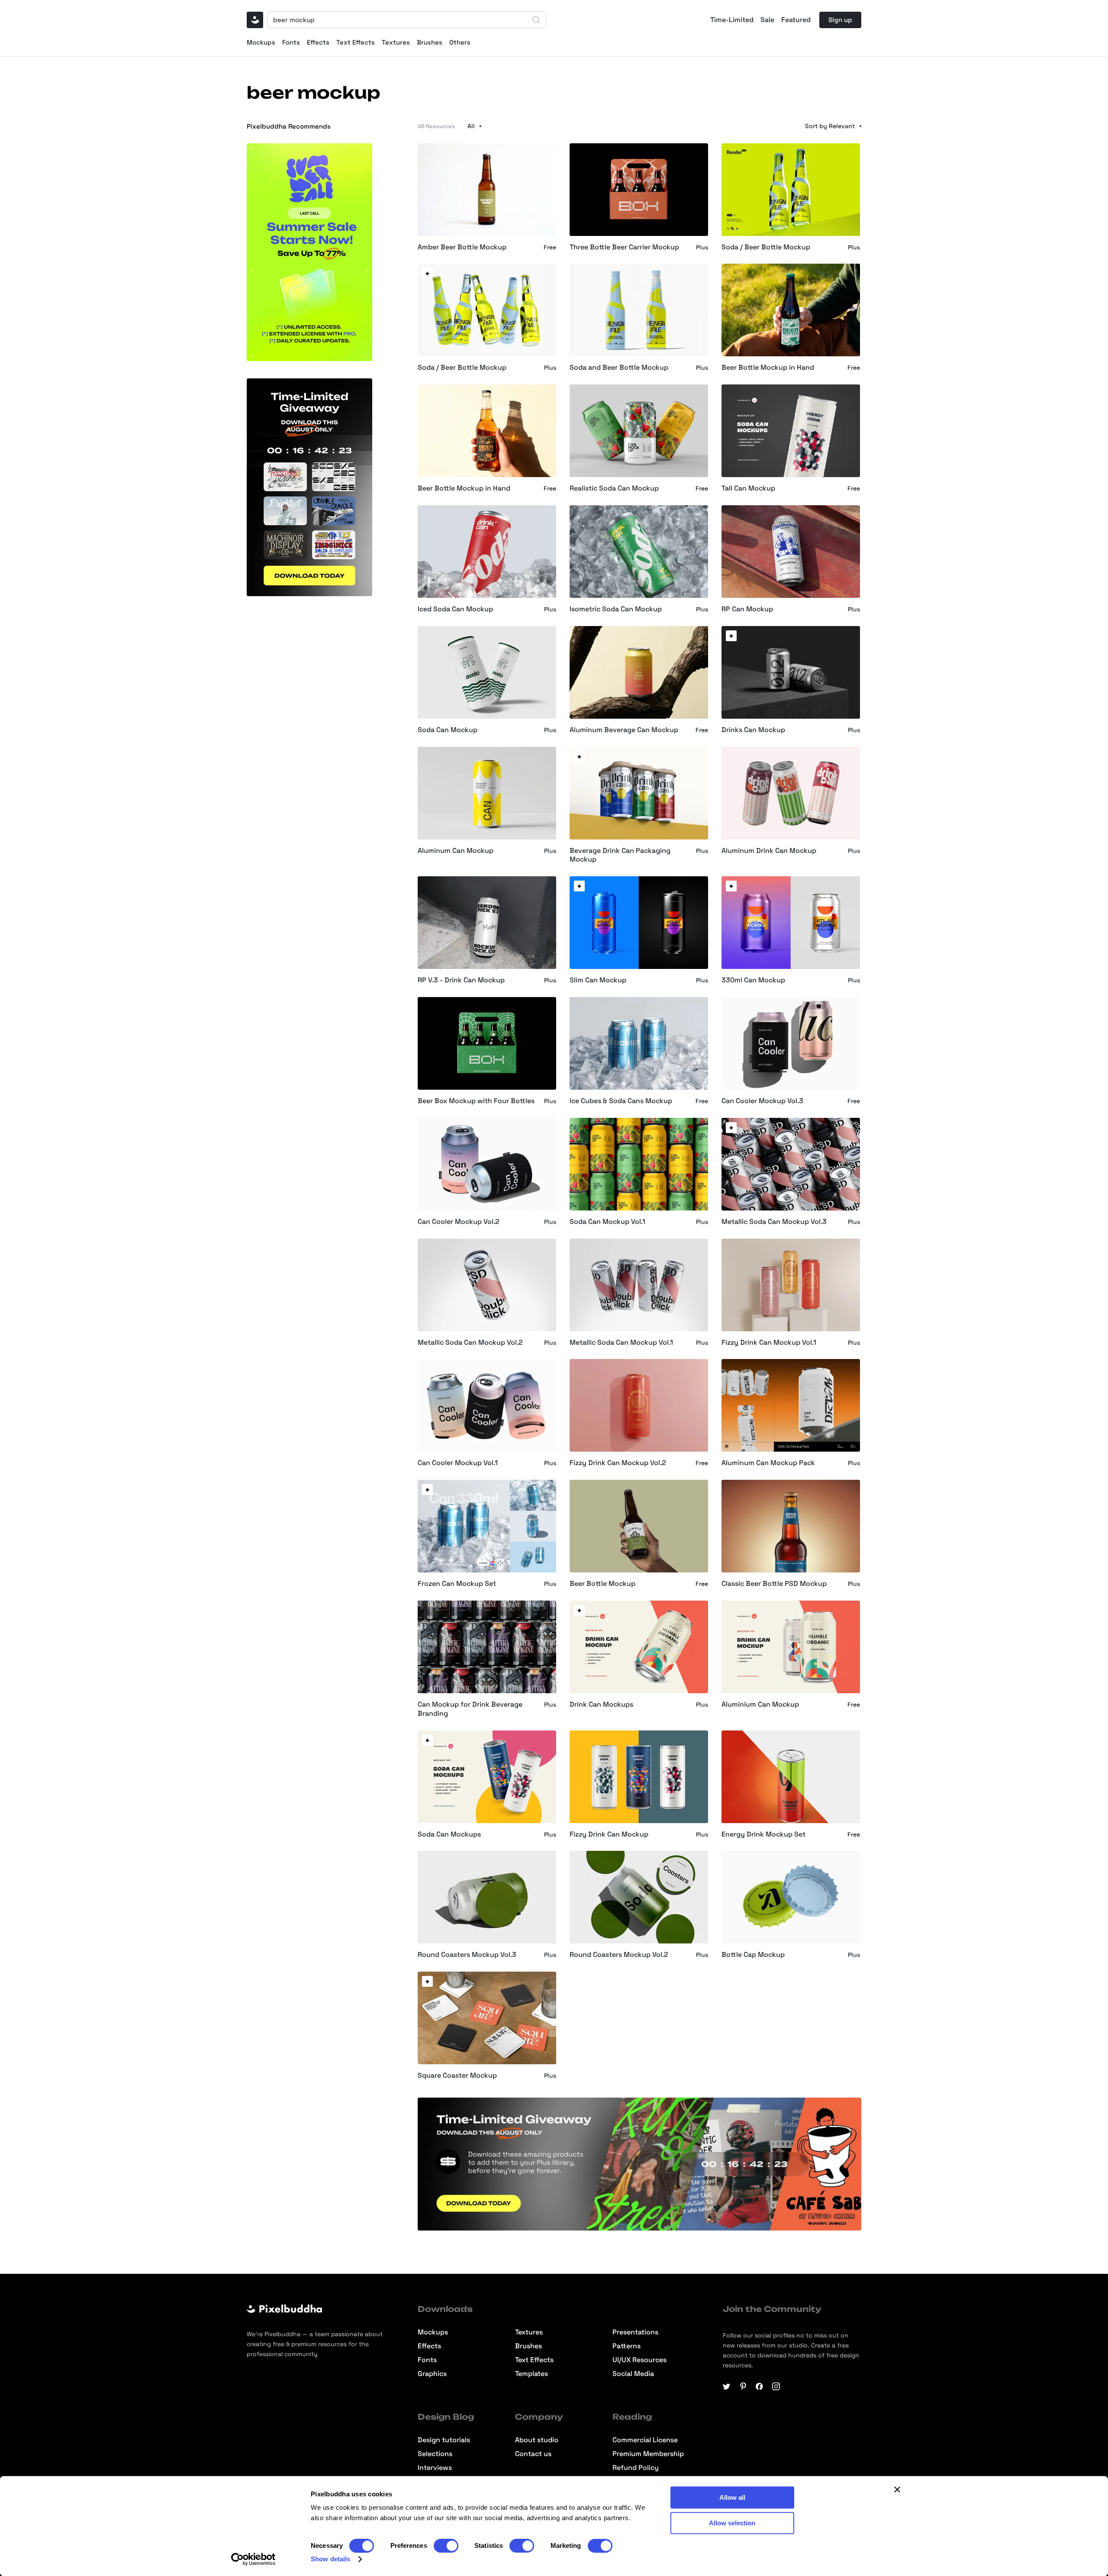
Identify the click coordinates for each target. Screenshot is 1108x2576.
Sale (767, 20)
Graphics (432, 2374)
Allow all (732, 2497)
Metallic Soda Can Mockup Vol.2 (470, 1343)
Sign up (840, 20)
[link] (427, 273)
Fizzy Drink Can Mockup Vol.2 (618, 1463)
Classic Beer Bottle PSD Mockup (774, 1584)
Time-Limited (732, 20)
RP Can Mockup (747, 609)
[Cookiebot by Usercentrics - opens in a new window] (253, 2559)
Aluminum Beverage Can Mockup (624, 730)
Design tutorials (444, 2440)
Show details (330, 2559)
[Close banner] (897, 2489)
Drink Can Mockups (601, 1704)
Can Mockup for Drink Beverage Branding (470, 1709)
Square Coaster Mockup (457, 2076)
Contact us (533, 2454)
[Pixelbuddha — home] (255, 20)
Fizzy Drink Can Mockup (609, 1834)
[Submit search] (536, 20)
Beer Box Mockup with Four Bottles (476, 1101)
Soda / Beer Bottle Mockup (766, 247)
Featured (796, 20)
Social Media (633, 2374)
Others (460, 42)
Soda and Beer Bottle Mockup (619, 368)
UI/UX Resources (639, 2360)
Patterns (626, 2346)
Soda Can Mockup (448, 730)
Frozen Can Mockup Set (457, 1584)
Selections (435, 2454)
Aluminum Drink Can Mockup (769, 851)
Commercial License (645, 2440)
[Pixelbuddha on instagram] (776, 2386)
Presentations (635, 2332)
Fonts (291, 42)
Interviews (435, 2468)
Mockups (261, 42)
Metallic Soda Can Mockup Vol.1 (621, 1343)
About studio (537, 2440)
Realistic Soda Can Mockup (614, 488)
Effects (318, 42)
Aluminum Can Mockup (456, 851)
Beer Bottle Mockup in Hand (768, 368)
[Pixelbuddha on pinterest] (743, 2386)
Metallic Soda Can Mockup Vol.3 (774, 1222)
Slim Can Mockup (598, 980)
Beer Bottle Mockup (602, 1584)
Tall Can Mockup (748, 488)
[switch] (446, 2546)
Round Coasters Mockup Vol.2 (619, 1955)
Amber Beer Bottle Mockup (462, 247)
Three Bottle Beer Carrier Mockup (624, 247)
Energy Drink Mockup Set (763, 1834)
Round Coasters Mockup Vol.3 (467, 1955)
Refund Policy (636, 2468)
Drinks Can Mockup (753, 730)
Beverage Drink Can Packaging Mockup (620, 855)
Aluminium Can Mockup (760, 1704)
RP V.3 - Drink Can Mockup (461, 980)
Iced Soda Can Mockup (455, 609)
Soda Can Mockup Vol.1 (607, 1222)
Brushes (430, 42)
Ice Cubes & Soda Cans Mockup (621, 1101)
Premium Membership (648, 2454)
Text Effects (356, 42)
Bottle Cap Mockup (753, 1955)
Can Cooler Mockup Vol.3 (762, 1101)
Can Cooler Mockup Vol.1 (458, 1463)
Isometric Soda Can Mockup (616, 609)
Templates (531, 2374)
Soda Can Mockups (449, 1834)
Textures (396, 42)
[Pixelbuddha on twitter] (727, 2386)
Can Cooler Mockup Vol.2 (459, 1222)
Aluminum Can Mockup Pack (768, 1463)
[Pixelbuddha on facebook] (760, 2386)
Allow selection (732, 2523)
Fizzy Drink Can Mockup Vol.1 (769, 1343)
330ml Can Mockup (753, 980)
